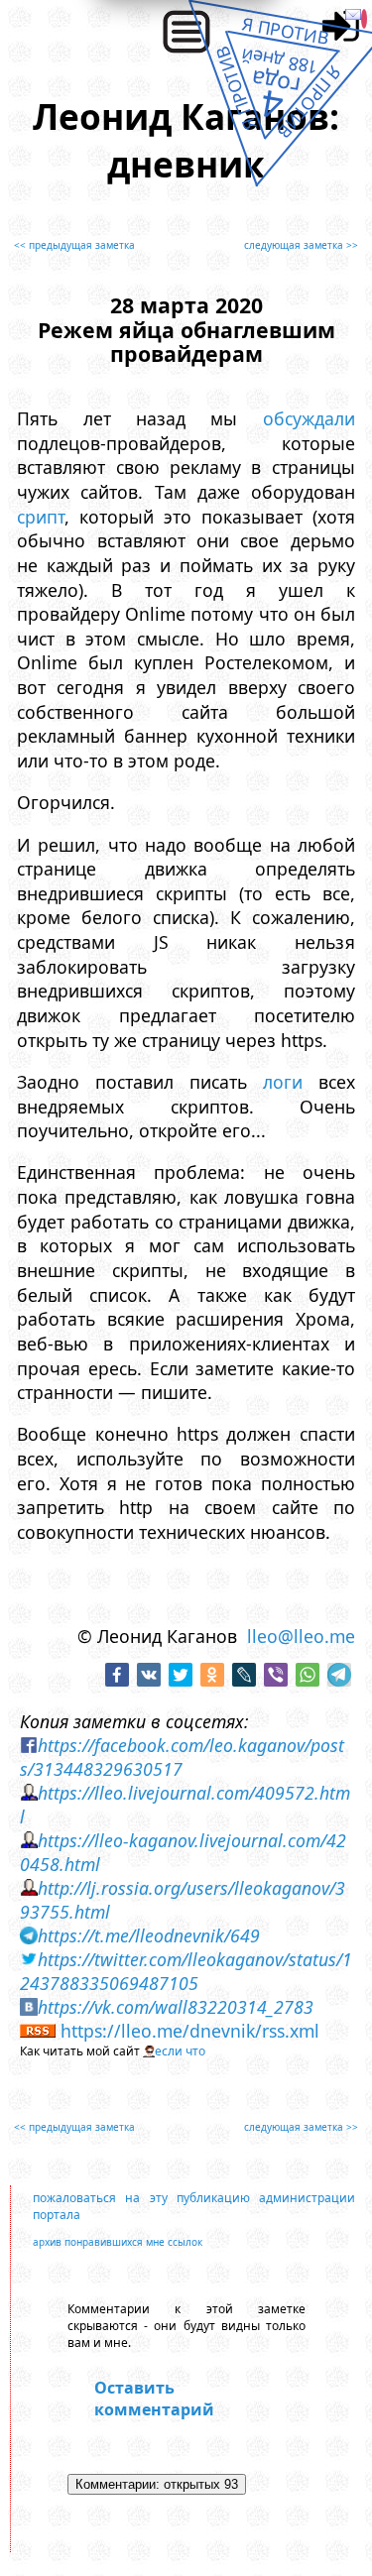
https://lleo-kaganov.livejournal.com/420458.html (183, 1852)
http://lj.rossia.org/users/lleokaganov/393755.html (183, 1900)
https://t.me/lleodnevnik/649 (149, 1935)
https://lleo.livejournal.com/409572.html (185, 1805)
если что (180, 2051)
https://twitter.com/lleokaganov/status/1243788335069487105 (186, 1971)
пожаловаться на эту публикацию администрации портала (194, 2206)
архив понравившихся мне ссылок (118, 2242)
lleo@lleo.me (301, 1636)
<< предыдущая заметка (74, 245)
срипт (41, 517)
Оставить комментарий (154, 2399)
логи (283, 1082)
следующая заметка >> (301, 245)
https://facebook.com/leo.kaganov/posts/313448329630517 (182, 1757)
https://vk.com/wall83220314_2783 (176, 2007)
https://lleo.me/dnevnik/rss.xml (190, 2031)
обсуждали (309, 418)
